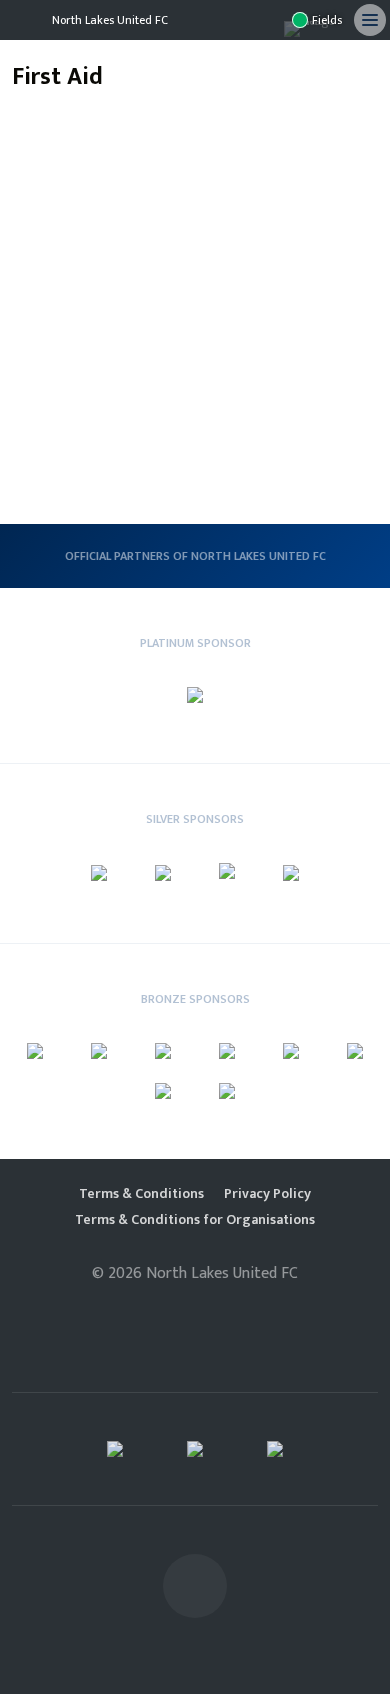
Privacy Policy (267, 1194)
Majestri (195, 1305)
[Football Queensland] (275, 1449)
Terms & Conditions (141, 1194)
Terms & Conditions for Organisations (195, 1220)
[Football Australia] (115, 1449)
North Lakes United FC (110, 20)
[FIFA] (195, 1449)
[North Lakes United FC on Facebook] (268, 20)
